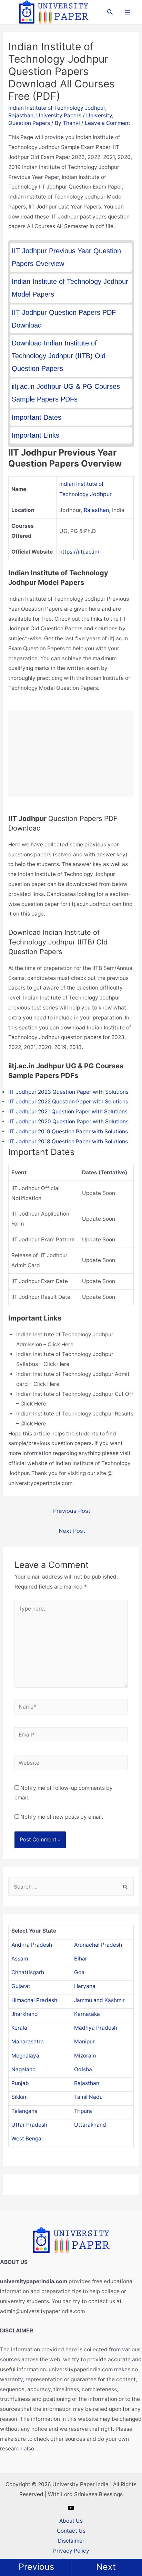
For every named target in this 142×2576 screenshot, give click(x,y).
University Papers (59, 115)
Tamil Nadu (88, 2097)
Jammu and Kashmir (99, 2000)
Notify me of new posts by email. (62, 1817)
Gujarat (21, 1986)
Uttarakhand (90, 2125)
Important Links (35, 435)
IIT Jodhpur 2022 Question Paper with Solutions (68, 1102)
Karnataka (87, 2014)
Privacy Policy (71, 2551)
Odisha (83, 2069)
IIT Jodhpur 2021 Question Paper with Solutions (68, 1111)
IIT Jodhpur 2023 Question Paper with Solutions (68, 1092)
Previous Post (72, 1511)
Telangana (24, 2111)
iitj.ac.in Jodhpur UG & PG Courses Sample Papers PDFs (66, 393)
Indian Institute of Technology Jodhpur (57, 108)
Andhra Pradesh (32, 1945)
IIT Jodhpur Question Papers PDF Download (64, 319)
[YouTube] (71, 2508)
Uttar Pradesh (29, 2125)
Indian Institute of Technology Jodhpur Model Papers (70, 288)
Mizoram (85, 2056)
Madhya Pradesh (96, 2028)
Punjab (20, 2083)
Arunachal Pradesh (98, 1945)
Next (106, 2567)
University (99, 115)
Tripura (83, 2111)
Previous (36, 2567)
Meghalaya (25, 2056)
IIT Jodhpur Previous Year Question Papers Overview (66, 257)
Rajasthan (21, 115)
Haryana (85, 1986)
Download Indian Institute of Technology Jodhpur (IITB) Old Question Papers (59, 356)
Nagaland (24, 2069)
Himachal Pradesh (34, 2000)
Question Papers (29, 123)
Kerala (19, 2028)
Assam (20, 1959)
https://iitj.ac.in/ (79, 552)
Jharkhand (25, 2014)
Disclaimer (71, 2541)
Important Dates (37, 417)
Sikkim (19, 2097)
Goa (79, 1972)
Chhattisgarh (28, 1972)
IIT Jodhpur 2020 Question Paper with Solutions (68, 1121)
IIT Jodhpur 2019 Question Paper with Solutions (68, 1131)
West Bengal (27, 2139)
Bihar (81, 1959)
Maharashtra (28, 2041)
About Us (71, 2521)
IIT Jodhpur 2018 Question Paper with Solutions (68, 1141)
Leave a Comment (108, 123)
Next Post (72, 1531)
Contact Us (71, 2531)
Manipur (84, 2041)
